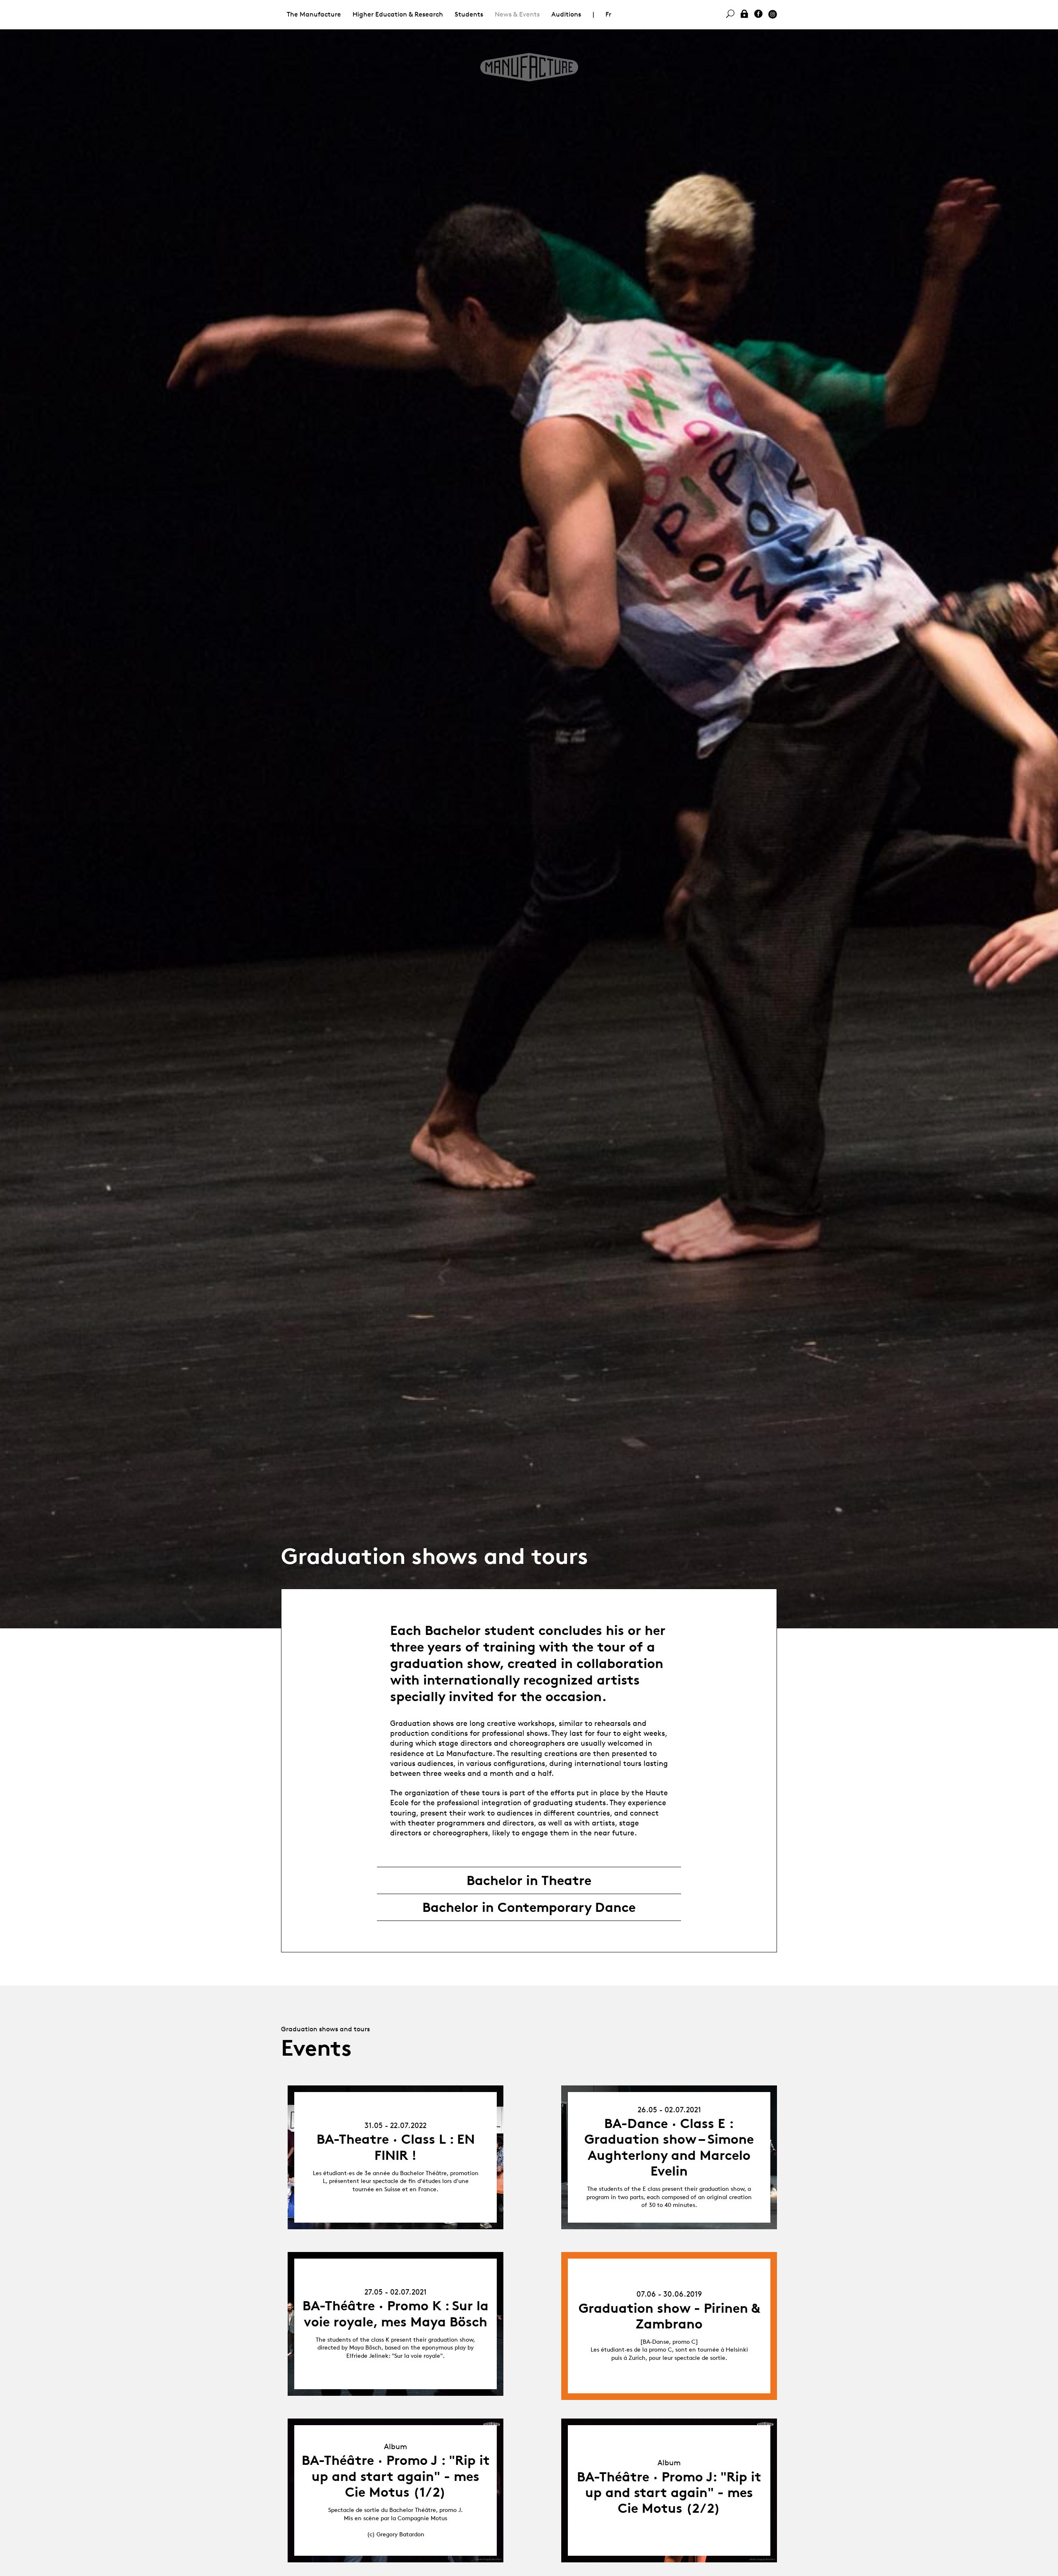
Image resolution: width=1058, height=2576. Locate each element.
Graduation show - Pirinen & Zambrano (669, 2316)
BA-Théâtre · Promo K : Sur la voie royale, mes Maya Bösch (396, 2314)
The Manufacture (314, 14)
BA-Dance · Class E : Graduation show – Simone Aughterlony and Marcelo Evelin (669, 2147)
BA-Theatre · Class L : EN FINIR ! (396, 2147)
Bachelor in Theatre (529, 1880)
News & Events (517, 14)
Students (469, 14)
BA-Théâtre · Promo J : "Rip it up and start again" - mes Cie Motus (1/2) (396, 2476)
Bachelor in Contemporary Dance (529, 1907)
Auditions (566, 14)
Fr (608, 14)
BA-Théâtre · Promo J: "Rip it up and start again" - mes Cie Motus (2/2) (669, 2493)
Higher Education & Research (398, 14)
